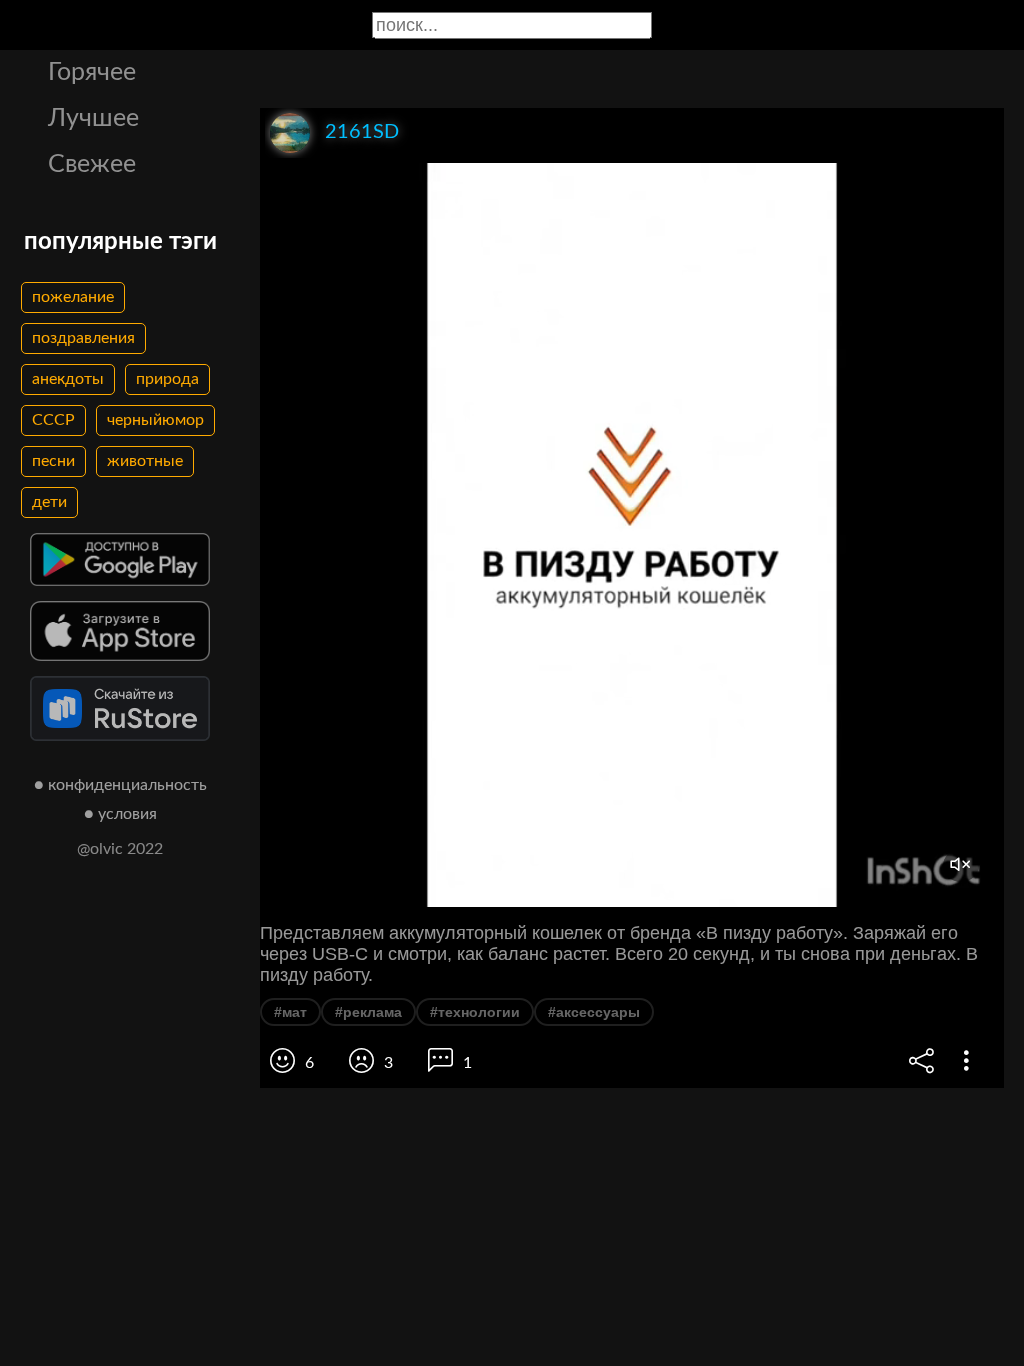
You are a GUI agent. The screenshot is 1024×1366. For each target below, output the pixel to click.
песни (53, 461)
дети (49, 502)
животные (145, 461)
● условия (120, 814)
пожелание (73, 297)
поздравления (83, 338)
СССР (53, 420)
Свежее (92, 164)
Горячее (92, 72)
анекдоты (68, 379)
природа (167, 379)
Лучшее (93, 118)
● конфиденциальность (120, 785)
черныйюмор (155, 420)
